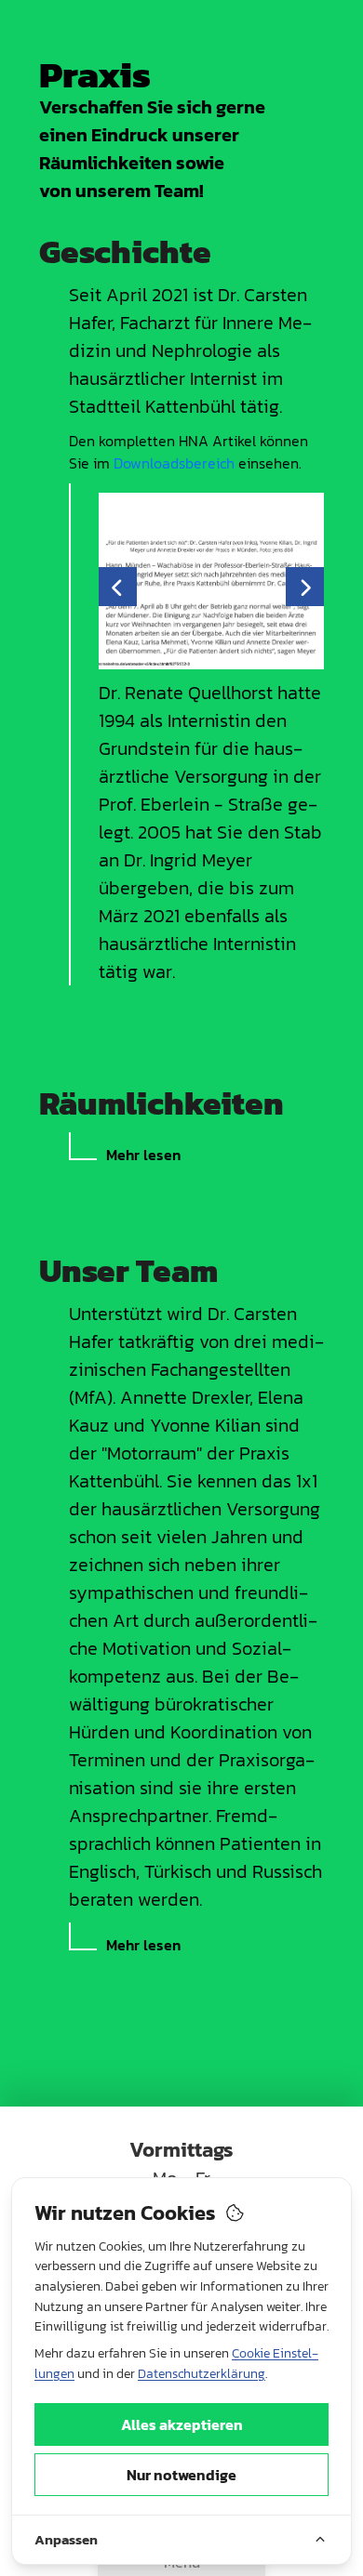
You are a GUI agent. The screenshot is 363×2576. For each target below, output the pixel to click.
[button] (118, 587)
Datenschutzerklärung (202, 2374)
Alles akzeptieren (182, 2424)
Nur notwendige (181, 2475)
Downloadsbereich (174, 463)
